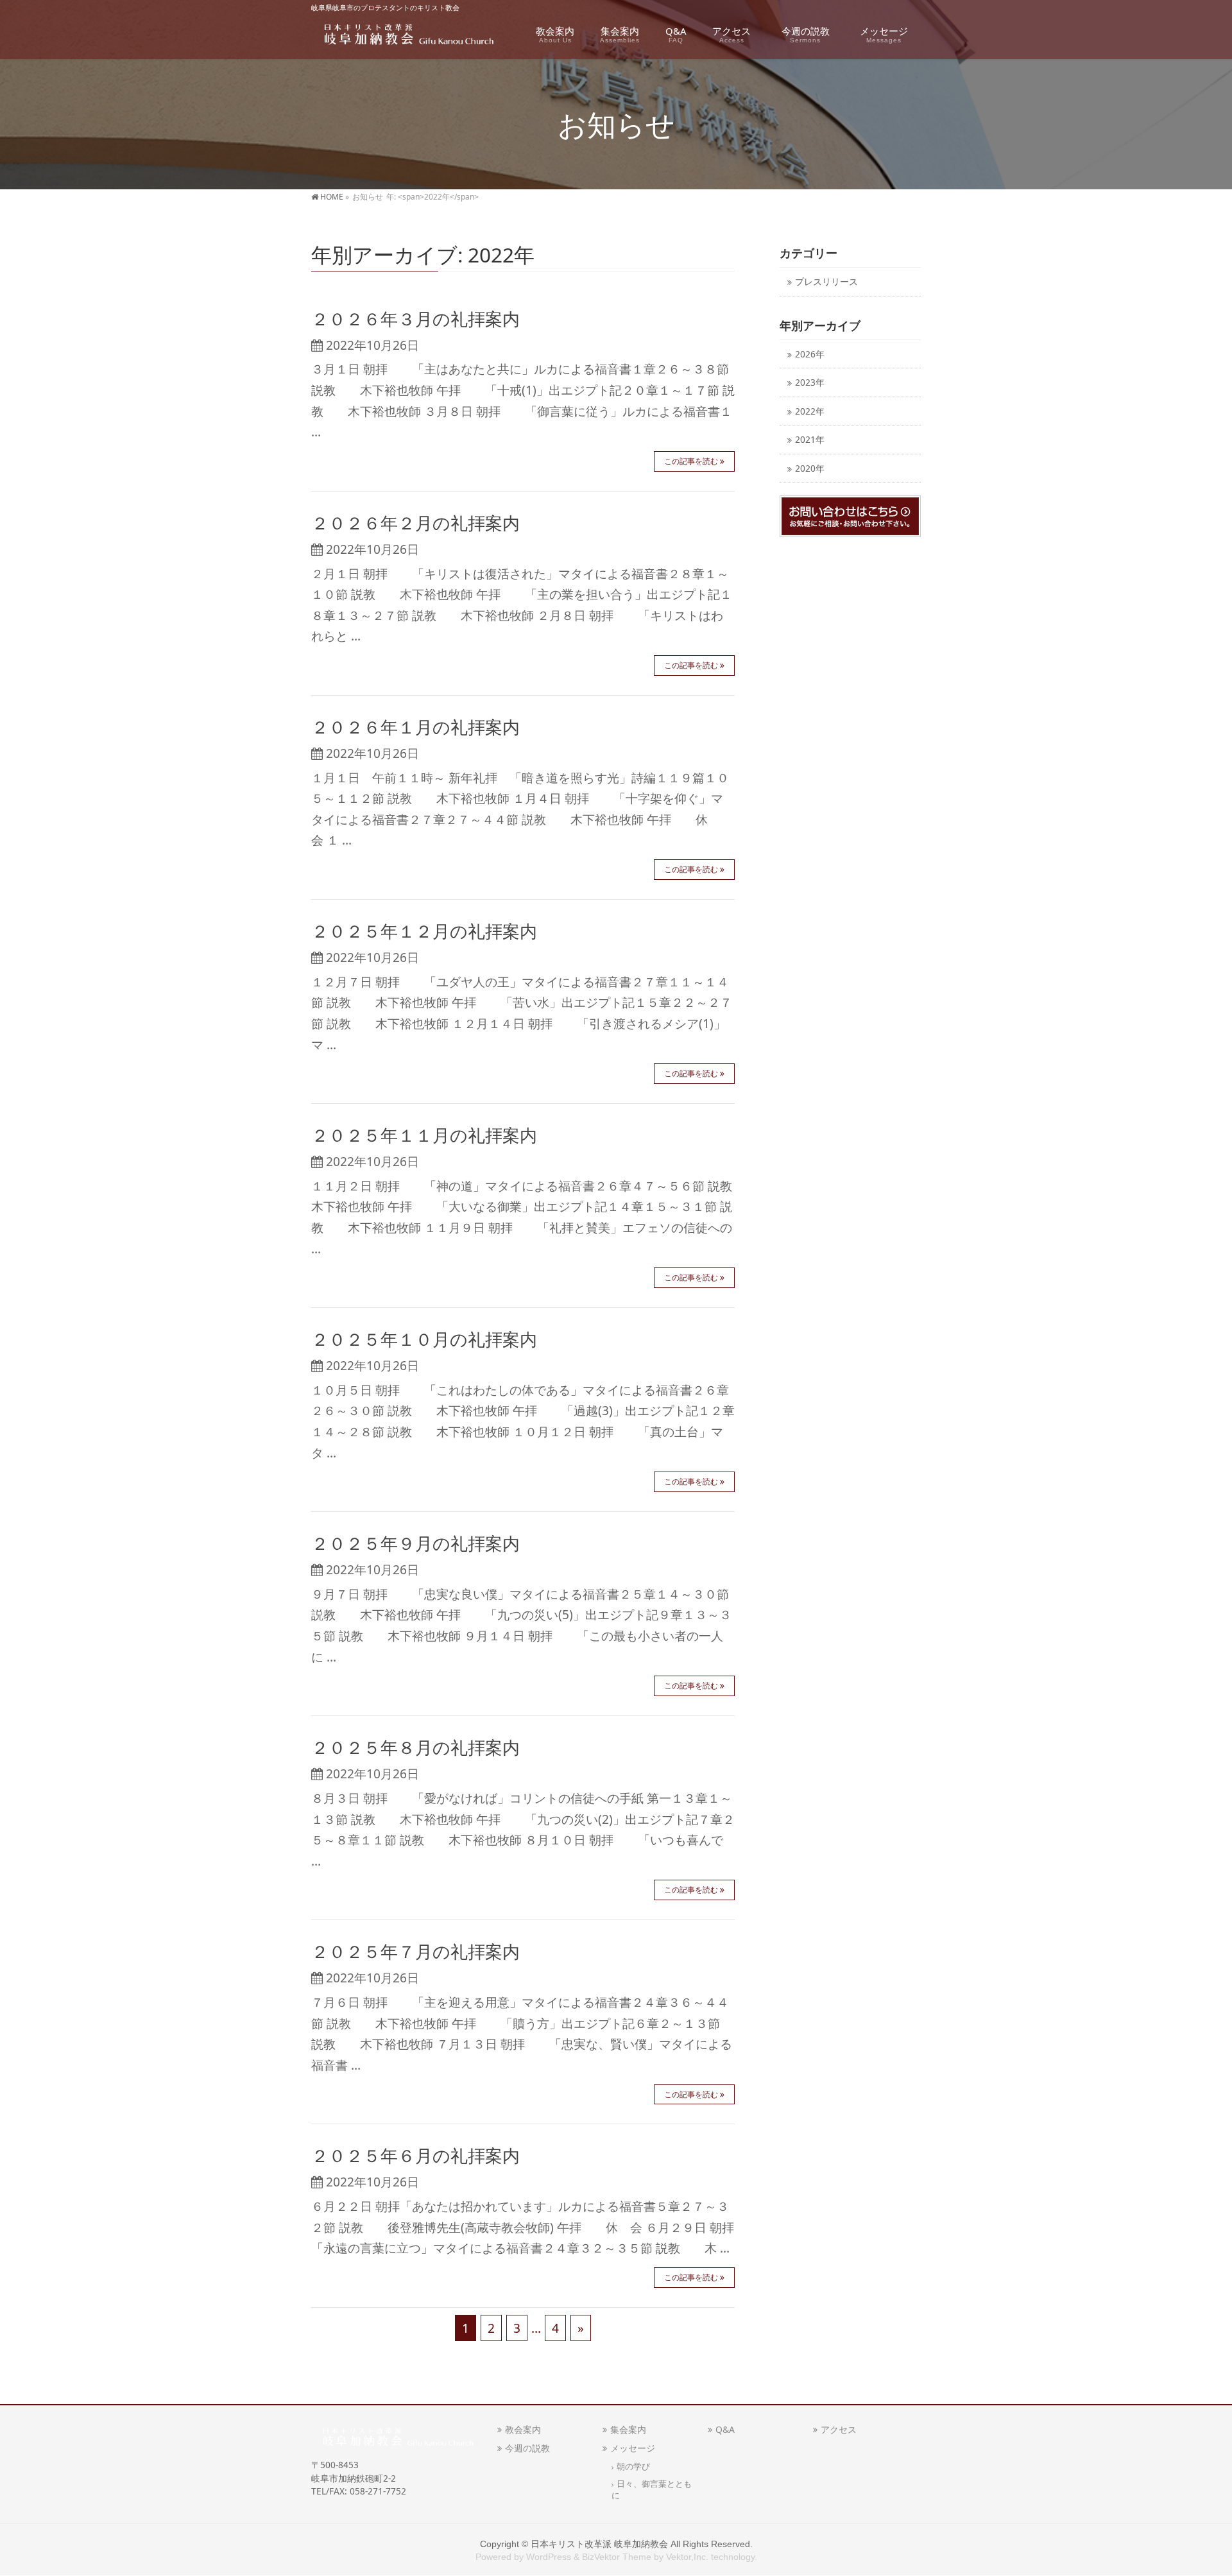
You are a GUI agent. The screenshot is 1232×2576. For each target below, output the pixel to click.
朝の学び (633, 2467)
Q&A (725, 2429)
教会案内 (523, 2429)
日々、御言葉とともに (652, 2489)
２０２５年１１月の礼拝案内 (424, 1135)
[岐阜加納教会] (405, 36)
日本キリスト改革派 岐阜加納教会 (599, 2544)
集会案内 (628, 2429)
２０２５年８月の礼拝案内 (415, 1747)
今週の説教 (532, 2448)
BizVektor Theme (617, 2557)
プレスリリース (826, 281)
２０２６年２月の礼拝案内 (415, 523)
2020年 (810, 468)
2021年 (810, 439)
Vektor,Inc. (687, 2557)
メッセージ (633, 2448)
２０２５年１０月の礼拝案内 (424, 1339)
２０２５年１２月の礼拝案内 (424, 931)
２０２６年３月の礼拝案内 (415, 319)
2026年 (810, 354)
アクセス (839, 2429)
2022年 (810, 411)
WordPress (549, 2557)
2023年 (810, 382)
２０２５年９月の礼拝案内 (415, 1543)
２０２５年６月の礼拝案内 (415, 2155)
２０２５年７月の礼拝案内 (415, 1951)
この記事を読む (691, 461)
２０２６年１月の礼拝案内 (415, 727)
